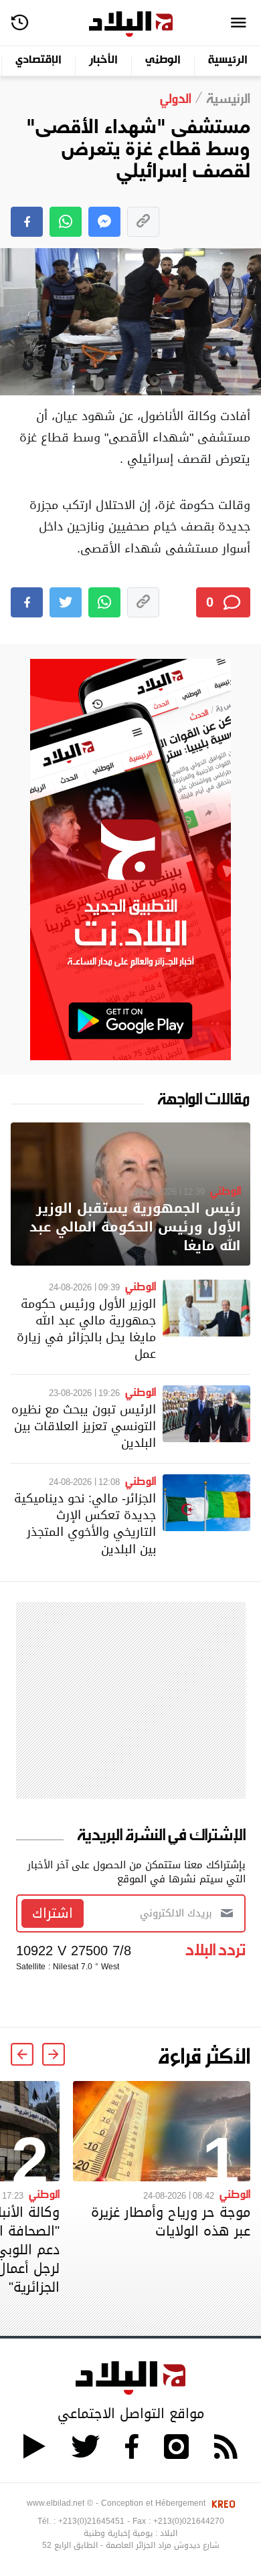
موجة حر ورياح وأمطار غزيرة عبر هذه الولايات (171, 2221)
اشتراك (53, 1913)
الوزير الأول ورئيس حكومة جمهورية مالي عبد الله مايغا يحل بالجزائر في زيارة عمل (86, 1329)
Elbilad (131, 24)
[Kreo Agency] (222, 2503)
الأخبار (103, 61)
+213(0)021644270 (189, 2521)
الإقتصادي (38, 61)
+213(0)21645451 (91, 2521)
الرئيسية (228, 61)
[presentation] (54, 2054)
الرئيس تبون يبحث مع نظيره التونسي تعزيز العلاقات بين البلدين (84, 1426)
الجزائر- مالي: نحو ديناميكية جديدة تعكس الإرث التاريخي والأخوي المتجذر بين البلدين (85, 1523)
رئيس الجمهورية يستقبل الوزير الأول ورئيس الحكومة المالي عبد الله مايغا (135, 1227)
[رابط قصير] (143, 222)
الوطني (163, 61)
